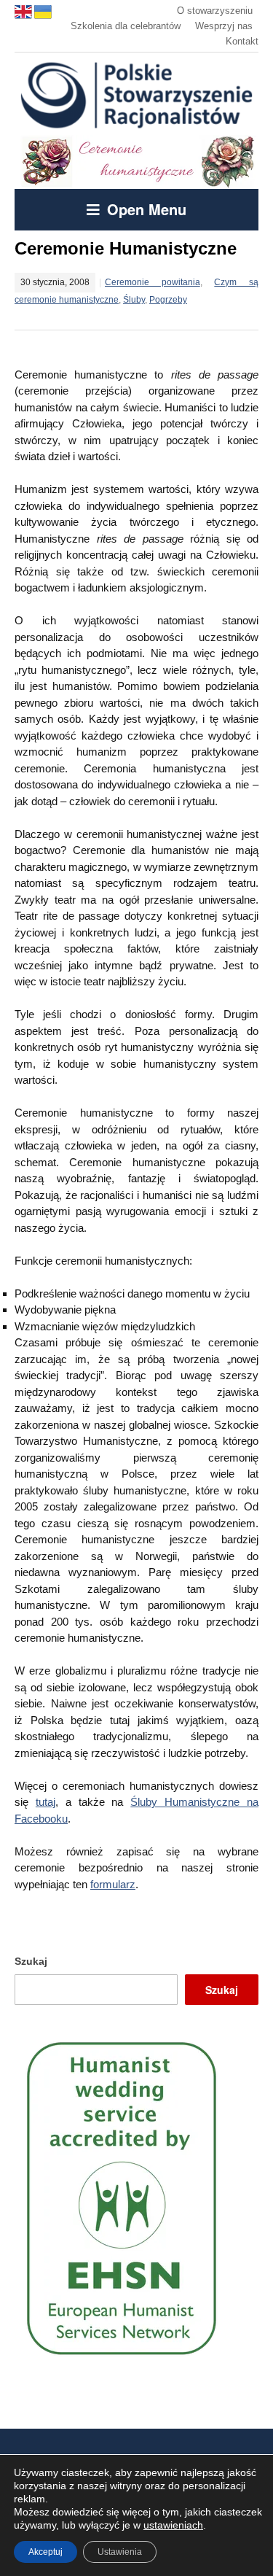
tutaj (45, 1802)
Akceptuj (45, 2552)
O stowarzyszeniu (215, 11)
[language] (24, 11)
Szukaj (31, 1961)
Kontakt (242, 41)
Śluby (134, 300)
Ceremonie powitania (153, 282)
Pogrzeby (168, 300)
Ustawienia (120, 2552)
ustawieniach (173, 2525)
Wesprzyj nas (224, 26)
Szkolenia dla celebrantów (126, 26)
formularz (113, 1884)
